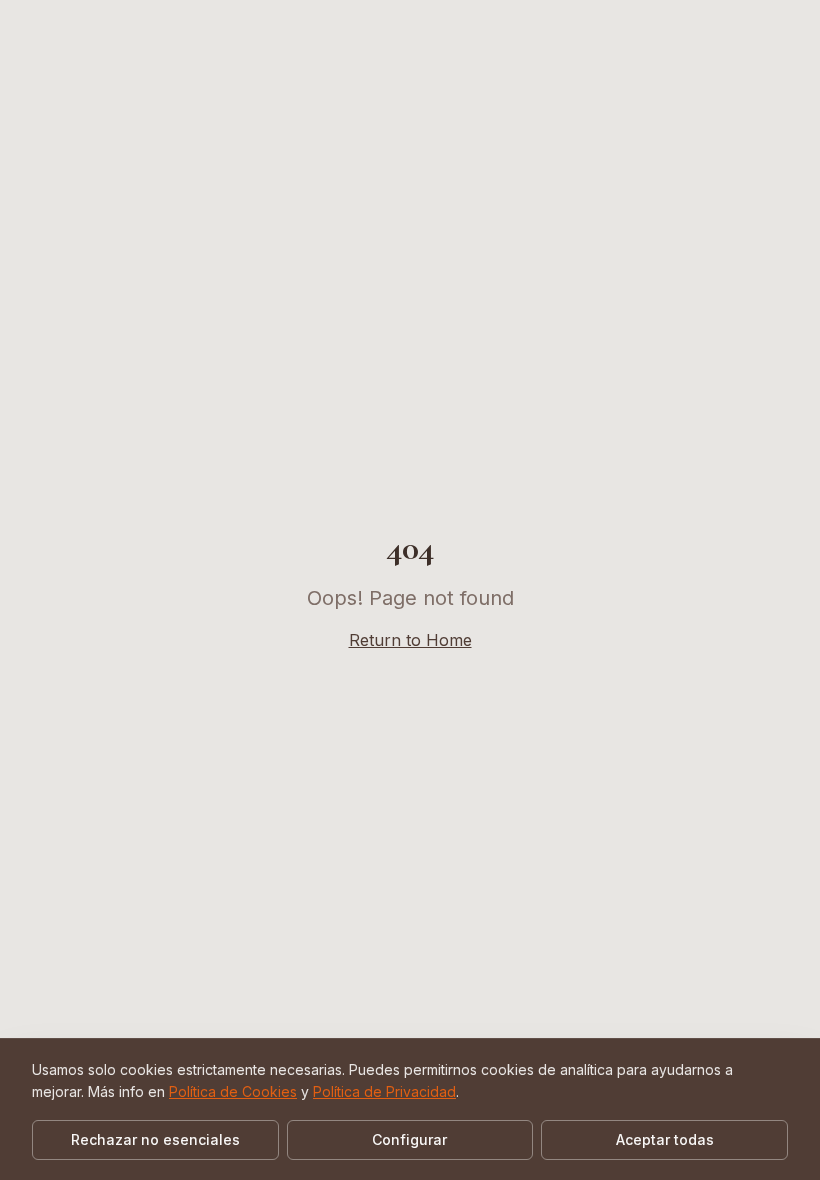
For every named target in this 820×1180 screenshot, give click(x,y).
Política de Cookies (233, 1091)
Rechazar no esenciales (155, 1139)
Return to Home (410, 640)
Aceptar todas (665, 1139)
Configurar (409, 1139)
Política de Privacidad (384, 1091)
